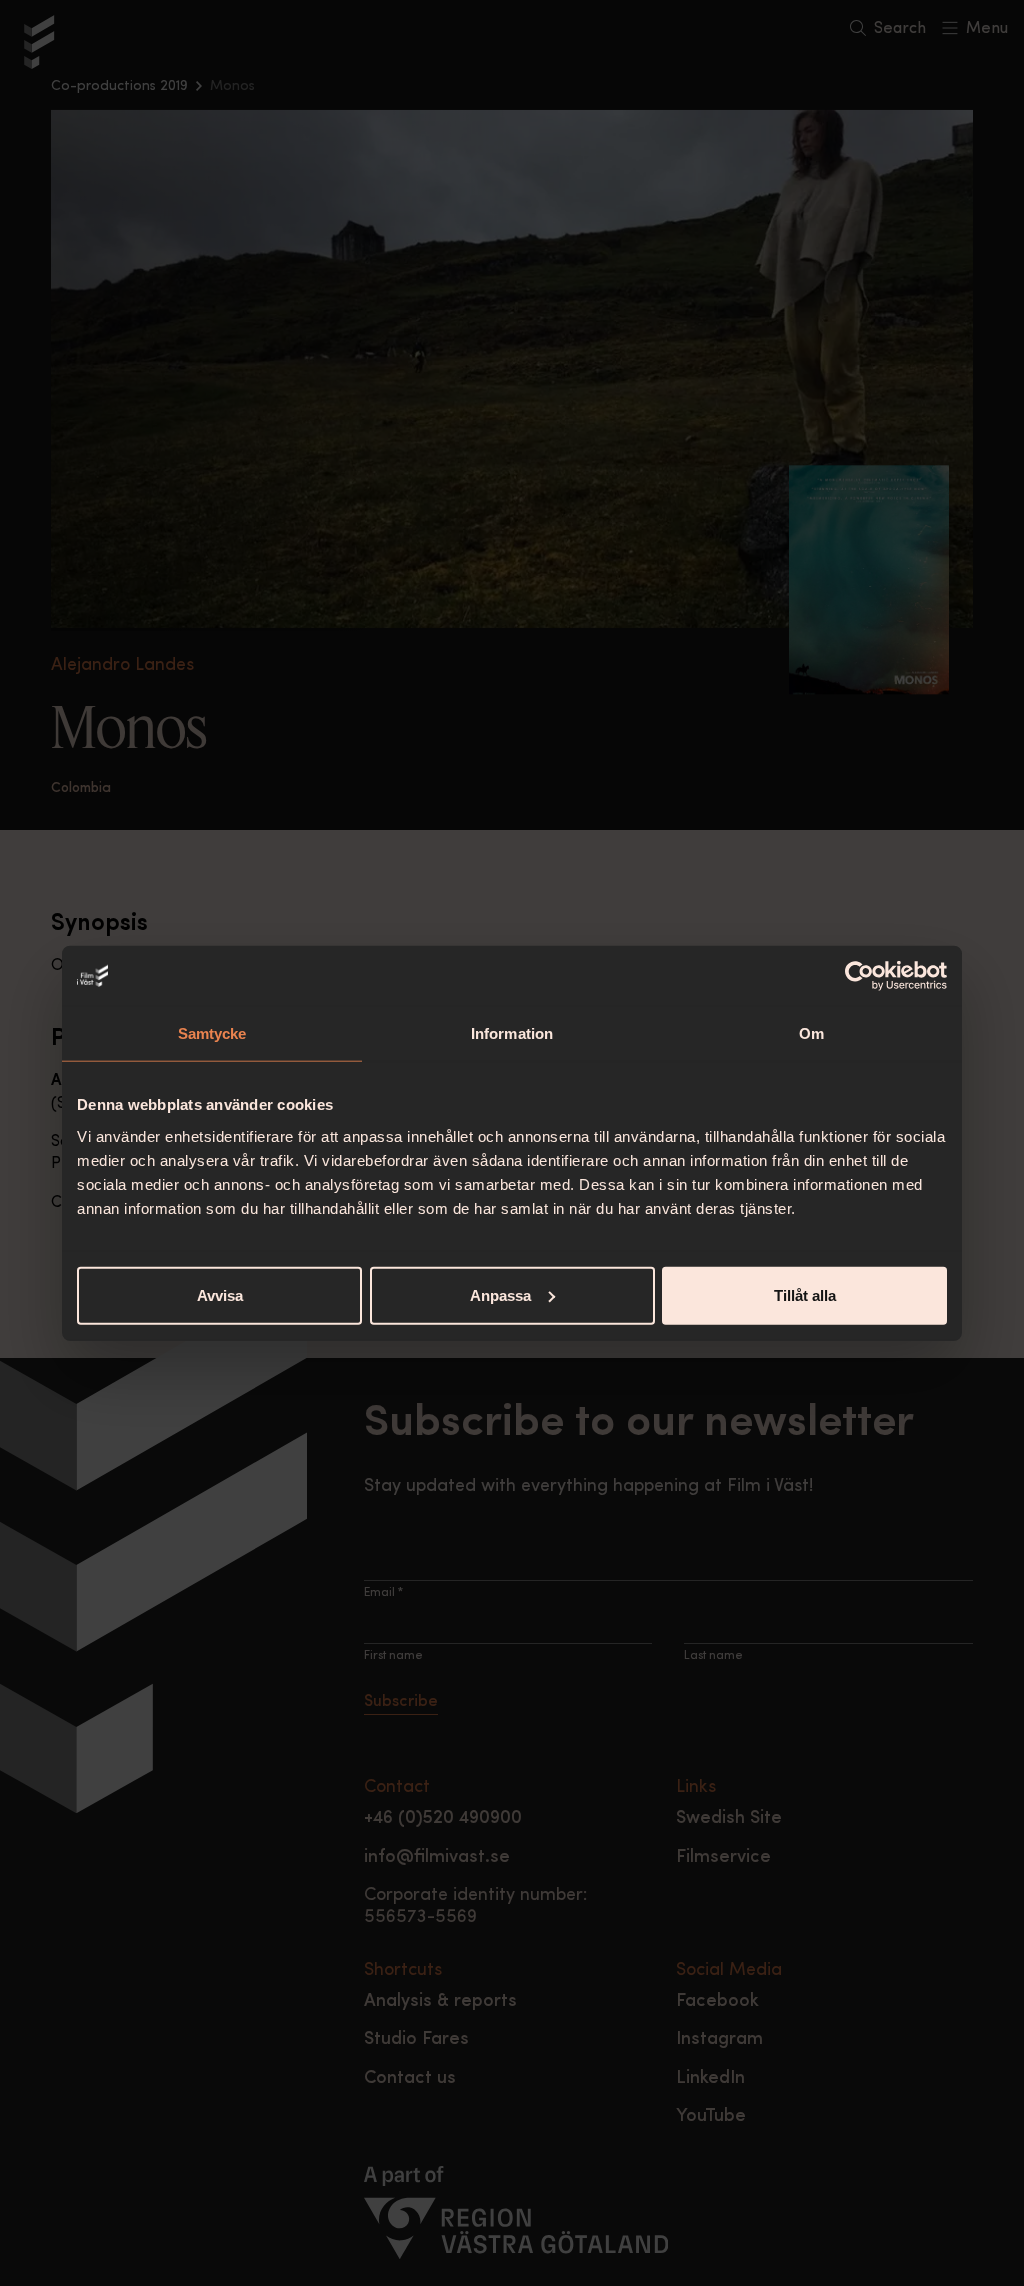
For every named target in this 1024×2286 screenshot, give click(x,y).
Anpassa (500, 1294)
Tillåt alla (805, 1294)
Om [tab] (811, 1033)
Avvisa (220, 1294)
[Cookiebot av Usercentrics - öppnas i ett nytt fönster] (859, 976)
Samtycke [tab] (212, 1033)
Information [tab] (512, 1033)
